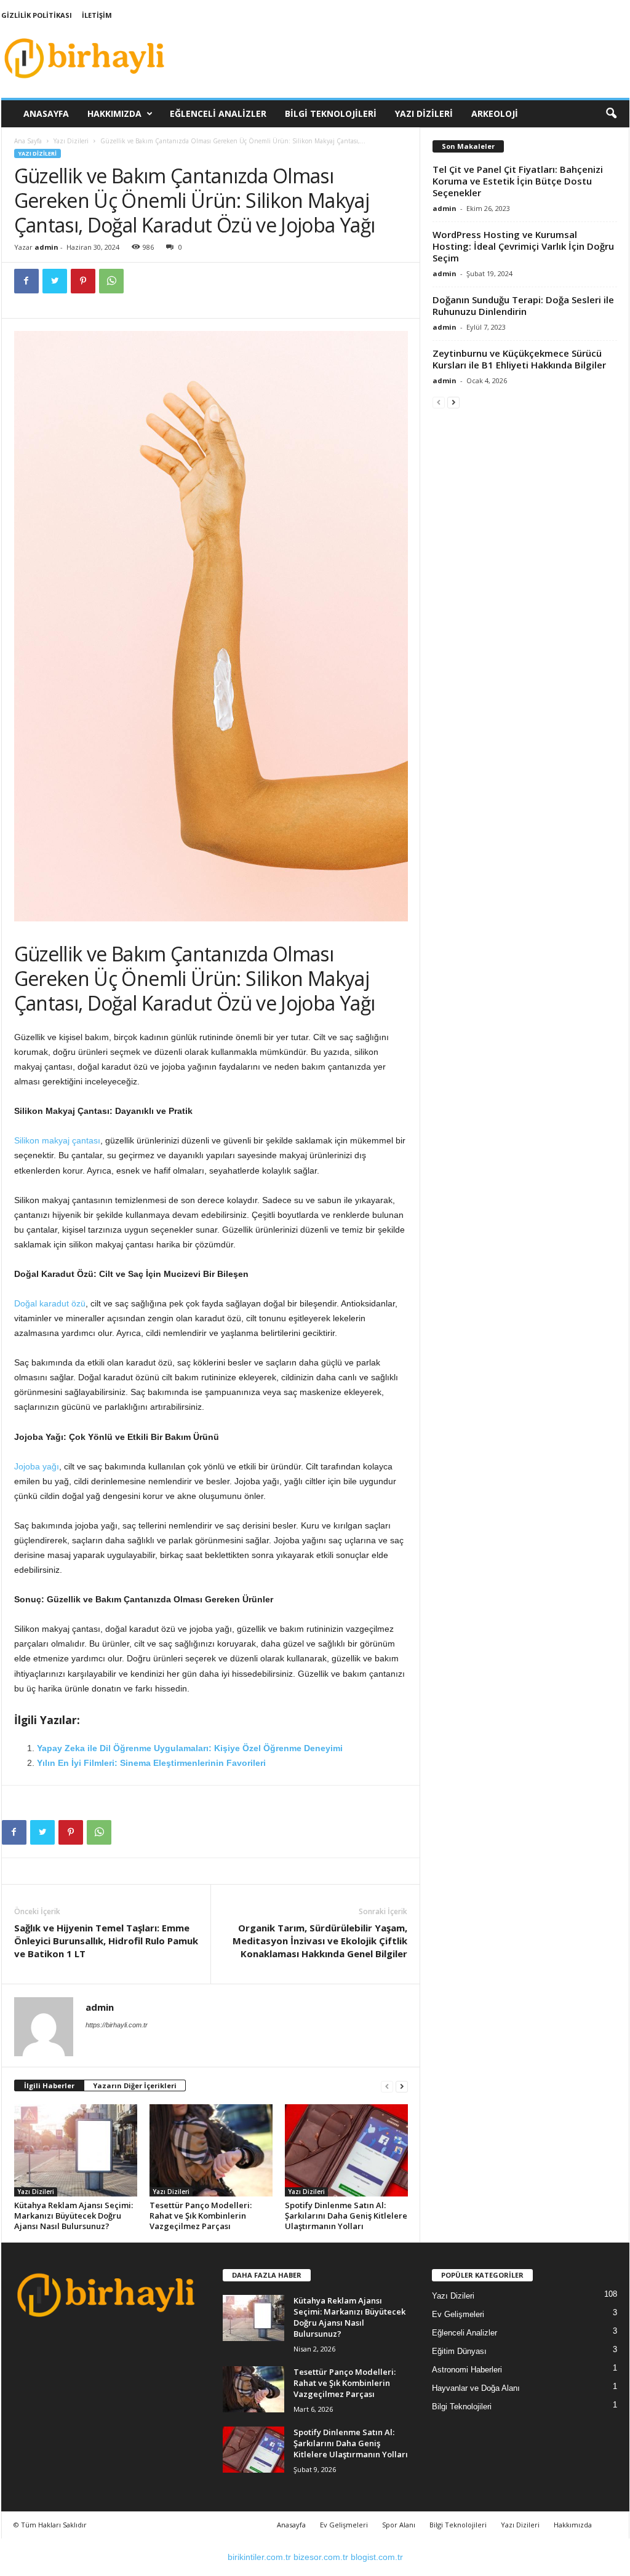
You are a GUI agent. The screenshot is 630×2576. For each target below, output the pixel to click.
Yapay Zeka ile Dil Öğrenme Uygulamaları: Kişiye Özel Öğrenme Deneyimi (190, 1748)
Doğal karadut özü (50, 1303)
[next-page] (402, 2086)
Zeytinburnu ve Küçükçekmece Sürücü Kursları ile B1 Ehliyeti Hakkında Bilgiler (519, 359)
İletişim (97, 15)
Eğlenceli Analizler (218, 113)
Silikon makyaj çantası (57, 1140)
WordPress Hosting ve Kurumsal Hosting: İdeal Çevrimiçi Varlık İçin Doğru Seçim (523, 246)
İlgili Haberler (49, 2085)
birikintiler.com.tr (259, 2557)
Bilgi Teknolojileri (331, 113)
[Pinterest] (83, 281)
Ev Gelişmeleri (458, 2314)
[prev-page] (387, 2086)
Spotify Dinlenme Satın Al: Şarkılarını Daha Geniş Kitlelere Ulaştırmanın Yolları (346, 2216)
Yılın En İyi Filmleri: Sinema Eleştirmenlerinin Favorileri (151, 1763)
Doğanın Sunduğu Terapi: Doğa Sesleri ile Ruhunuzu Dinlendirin (523, 305)
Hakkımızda (114, 113)
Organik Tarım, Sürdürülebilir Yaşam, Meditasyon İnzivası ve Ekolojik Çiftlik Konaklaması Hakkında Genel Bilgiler (320, 1941)
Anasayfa (46, 113)
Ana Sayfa (28, 141)
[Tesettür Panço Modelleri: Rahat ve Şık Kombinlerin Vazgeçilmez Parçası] (211, 2150)
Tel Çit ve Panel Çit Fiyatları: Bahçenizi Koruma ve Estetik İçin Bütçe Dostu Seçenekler (518, 181)
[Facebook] (26, 281)
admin (46, 247)
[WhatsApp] (111, 281)
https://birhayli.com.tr (117, 2025)
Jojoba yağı (37, 1466)
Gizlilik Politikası (37, 15)
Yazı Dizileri (424, 113)
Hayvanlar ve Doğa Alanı (476, 2388)
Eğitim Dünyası (459, 2351)
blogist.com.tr (377, 2557)
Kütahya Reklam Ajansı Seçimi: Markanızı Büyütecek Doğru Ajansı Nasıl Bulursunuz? (74, 2216)
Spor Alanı (399, 2525)
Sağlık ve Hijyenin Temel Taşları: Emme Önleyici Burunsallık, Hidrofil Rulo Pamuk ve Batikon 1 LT (106, 1941)
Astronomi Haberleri (467, 2370)
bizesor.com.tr (321, 2557)
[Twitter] (55, 281)
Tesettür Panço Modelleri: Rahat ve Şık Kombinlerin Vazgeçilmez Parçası (201, 2216)
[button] (611, 114)
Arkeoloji (495, 113)
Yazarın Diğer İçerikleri (135, 2085)
